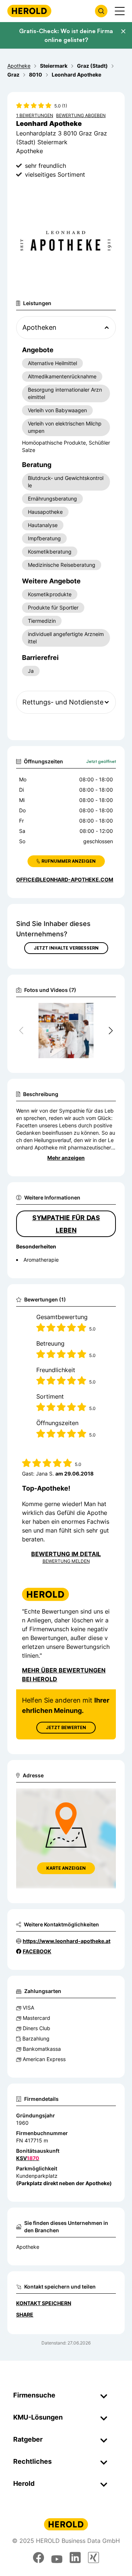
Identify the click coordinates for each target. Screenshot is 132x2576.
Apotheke (28, 2247)
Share (25, 2314)
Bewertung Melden (66, 1561)
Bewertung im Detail (66, 1554)
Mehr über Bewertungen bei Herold (64, 1675)
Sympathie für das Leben (66, 1224)
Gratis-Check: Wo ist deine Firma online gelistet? (66, 35)
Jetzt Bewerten (66, 1727)
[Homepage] (29, 11)
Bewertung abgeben (81, 115)
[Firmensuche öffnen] (101, 11)
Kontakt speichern (44, 2303)
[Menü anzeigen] (120, 11)
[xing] (93, 2558)
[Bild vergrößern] (98, 1012)
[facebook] (38, 2558)
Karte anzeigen (66, 1868)
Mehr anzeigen (66, 1158)
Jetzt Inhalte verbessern (66, 948)
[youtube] (57, 2558)
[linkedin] (75, 2558)
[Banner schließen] (123, 31)
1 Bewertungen (35, 115)
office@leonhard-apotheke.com (65, 879)
